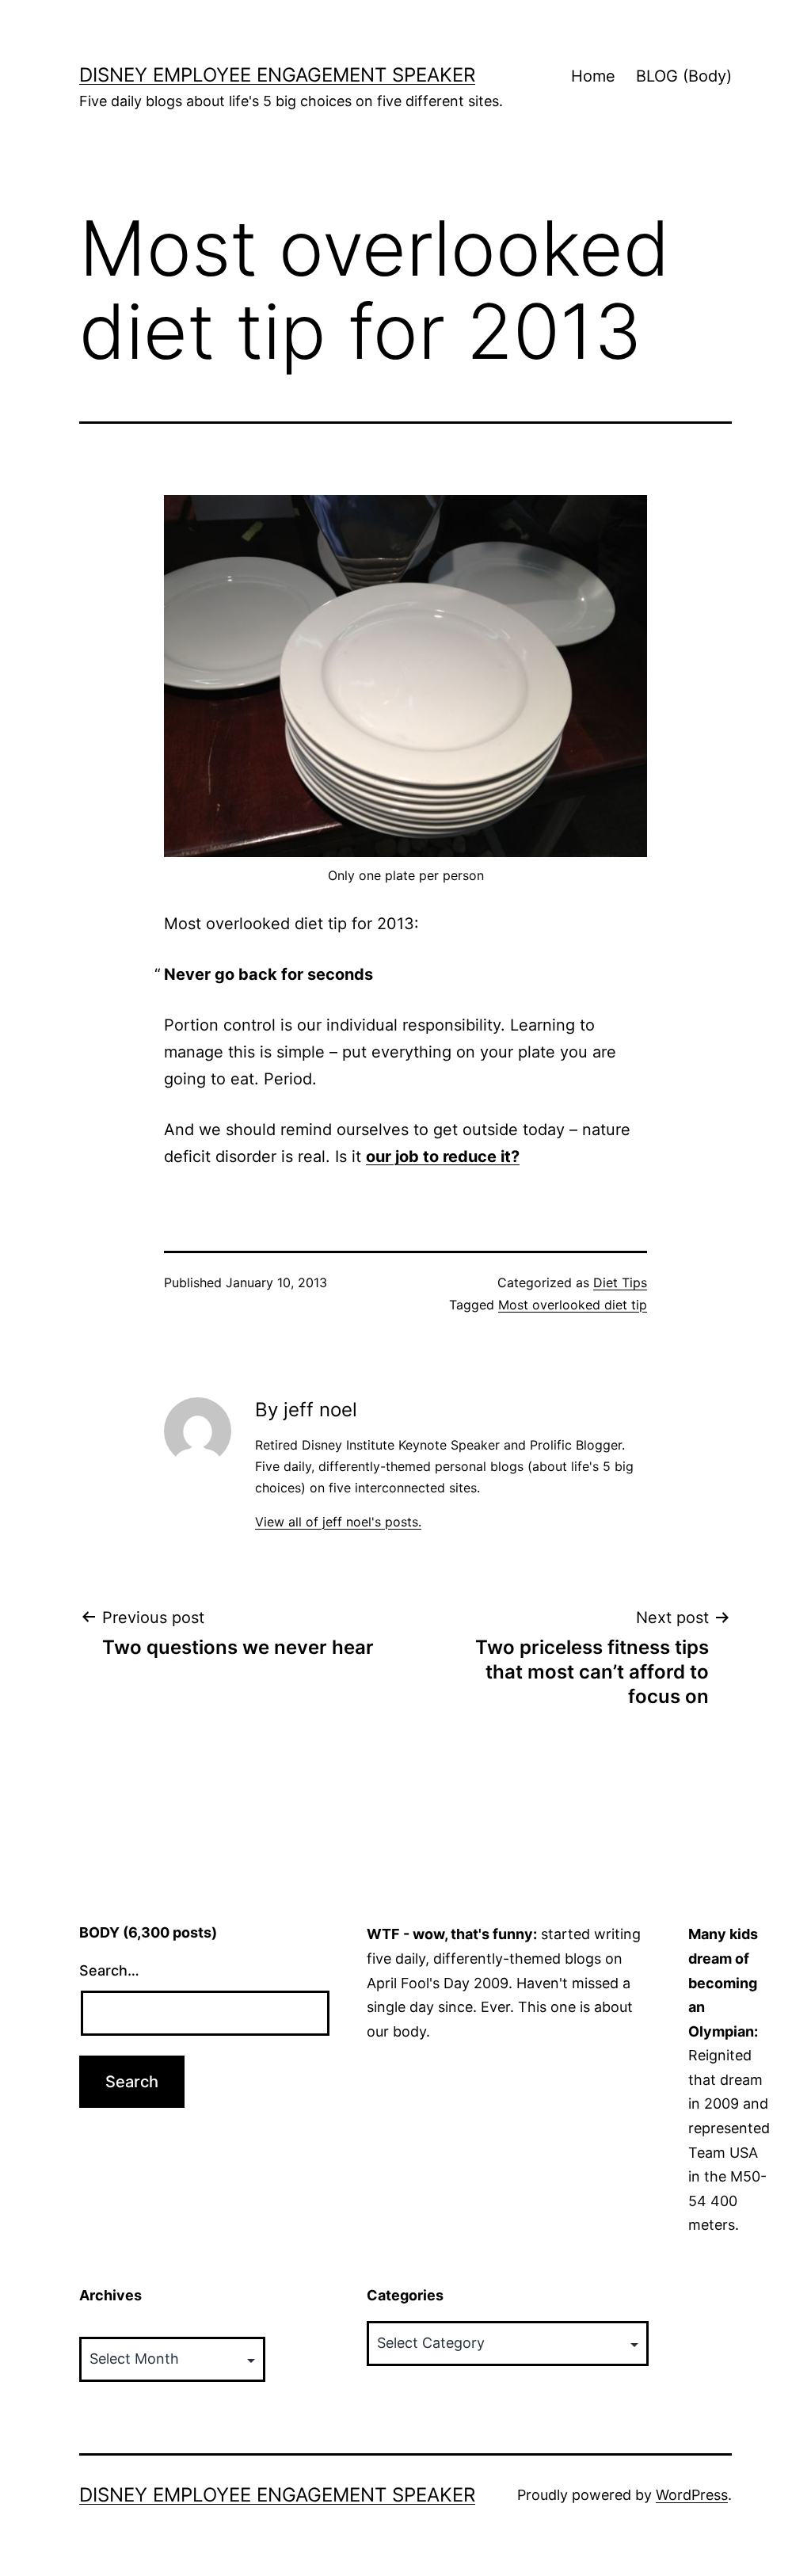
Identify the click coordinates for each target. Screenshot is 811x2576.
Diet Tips (620, 1282)
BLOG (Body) (684, 76)
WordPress (692, 2495)
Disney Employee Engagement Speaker (277, 75)
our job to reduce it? (443, 1157)
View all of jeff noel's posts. (338, 1522)
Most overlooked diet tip (573, 1305)
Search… (109, 1970)
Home (593, 76)
